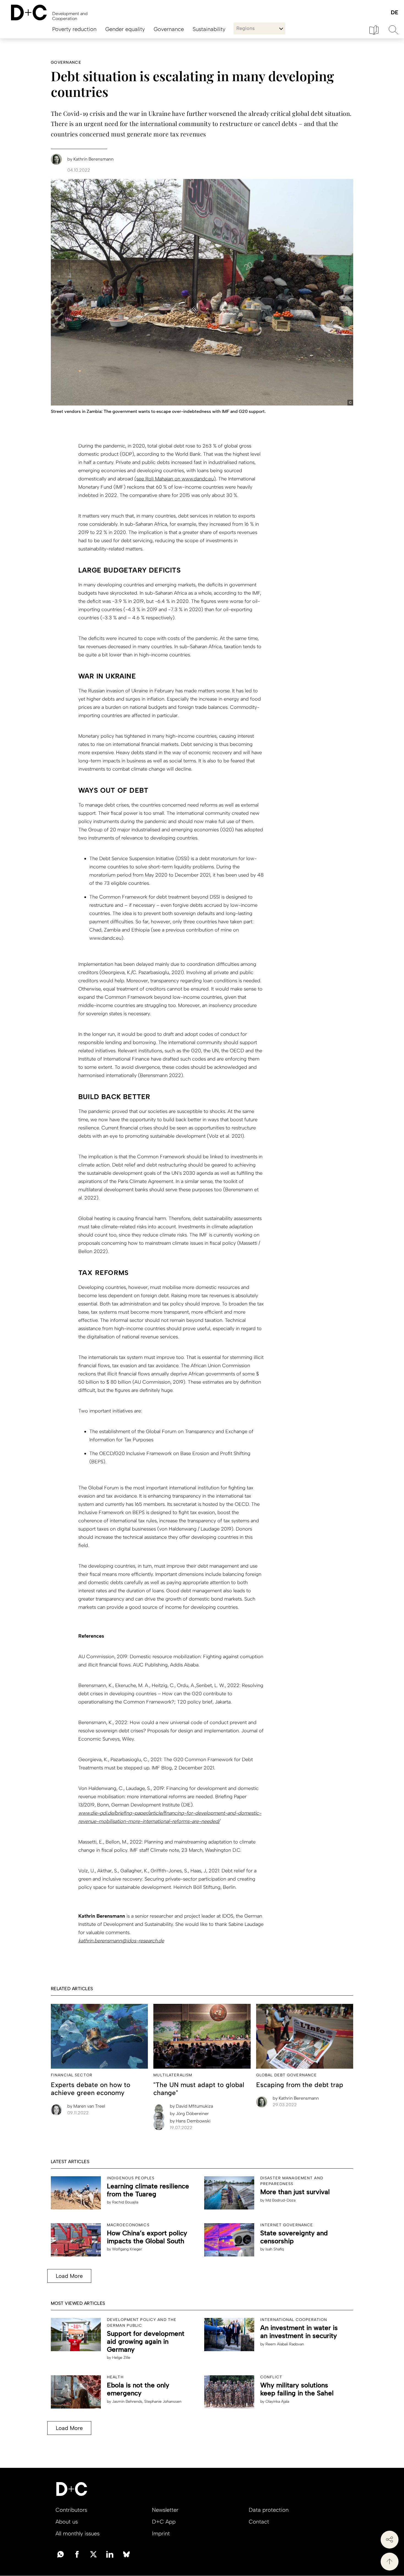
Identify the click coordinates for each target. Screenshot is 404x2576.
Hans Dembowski (190, 2121)
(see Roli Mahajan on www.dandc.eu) (175, 479)
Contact (259, 2522)
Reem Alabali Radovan (285, 2344)
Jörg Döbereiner (189, 2114)
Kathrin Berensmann (296, 2098)
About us (67, 2522)
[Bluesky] (126, 2554)
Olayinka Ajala (277, 2402)
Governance (169, 29)
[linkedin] (110, 2554)
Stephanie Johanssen (163, 2402)
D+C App (164, 2522)
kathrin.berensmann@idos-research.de (121, 1941)
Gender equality (125, 29)
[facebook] (77, 2554)
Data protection (269, 2510)
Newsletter (165, 2510)
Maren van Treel (86, 2106)
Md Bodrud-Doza (280, 2200)
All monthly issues (78, 2533)
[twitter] (93, 2554)
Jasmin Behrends (127, 2402)
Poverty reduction (74, 29)
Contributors (71, 2510)
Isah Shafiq (275, 2249)
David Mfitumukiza (191, 2106)
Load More (69, 2276)
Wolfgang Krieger (127, 2249)
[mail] (60, 2554)
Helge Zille (121, 2358)
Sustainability (209, 29)
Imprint (161, 2533)
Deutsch (394, 13)
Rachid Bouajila (125, 2202)
